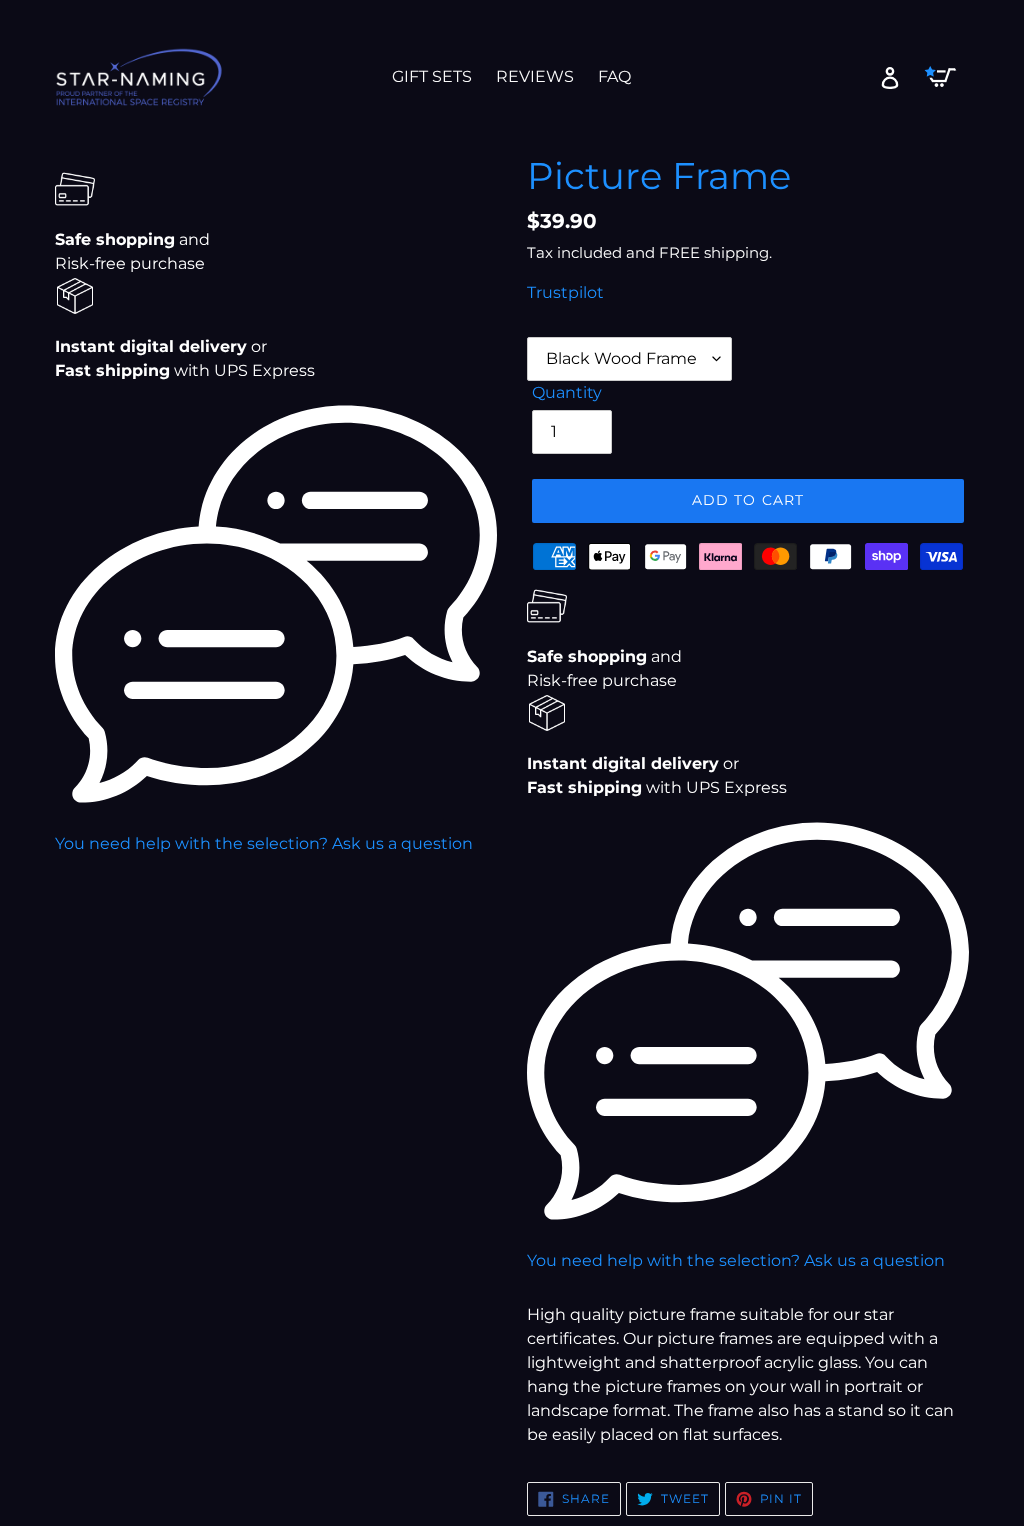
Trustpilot (565, 292)
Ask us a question (402, 843)
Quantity (567, 392)
